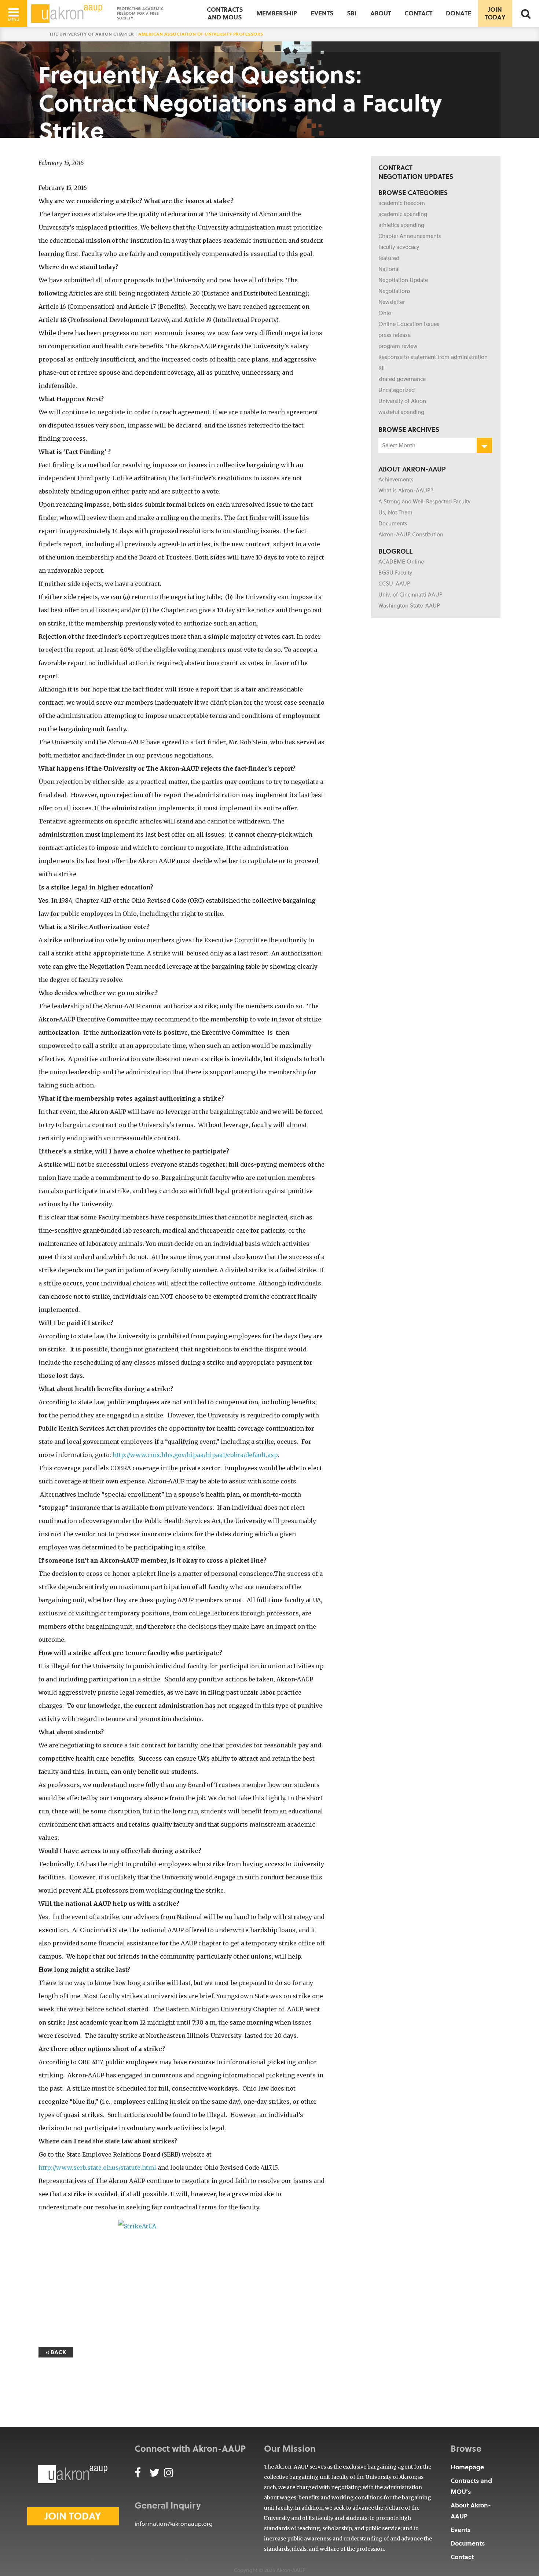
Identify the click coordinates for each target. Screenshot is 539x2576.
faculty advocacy (399, 247)
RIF (382, 368)
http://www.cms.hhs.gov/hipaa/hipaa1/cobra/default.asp (195, 1455)
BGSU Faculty (395, 573)
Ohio (385, 313)
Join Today (495, 13)
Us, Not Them (395, 513)
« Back (56, 2352)
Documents (393, 524)
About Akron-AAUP (471, 2511)
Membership (277, 13)
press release (395, 335)
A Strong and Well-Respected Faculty (424, 502)
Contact (418, 13)
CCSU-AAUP (394, 584)
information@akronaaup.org (174, 2524)
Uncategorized (397, 390)
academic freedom (402, 203)
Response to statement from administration (433, 357)
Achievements (396, 480)
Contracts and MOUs (225, 13)
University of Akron (402, 401)
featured (389, 258)
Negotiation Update (403, 280)
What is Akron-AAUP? (406, 491)
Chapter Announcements (410, 236)
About (381, 13)
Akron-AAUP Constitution (411, 535)
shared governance (402, 379)
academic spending (403, 214)
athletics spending (401, 225)
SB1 (352, 13)
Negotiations (395, 291)
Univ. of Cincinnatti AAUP (410, 595)
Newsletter (392, 302)
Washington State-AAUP (409, 606)
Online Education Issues (409, 324)
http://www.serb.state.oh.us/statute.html (97, 2168)
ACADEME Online (401, 562)
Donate (459, 13)
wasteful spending (401, 412)
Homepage (467, 2467)
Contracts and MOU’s (471, 2486)
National (389, 269)
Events (322, 13)
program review (398, 346)
